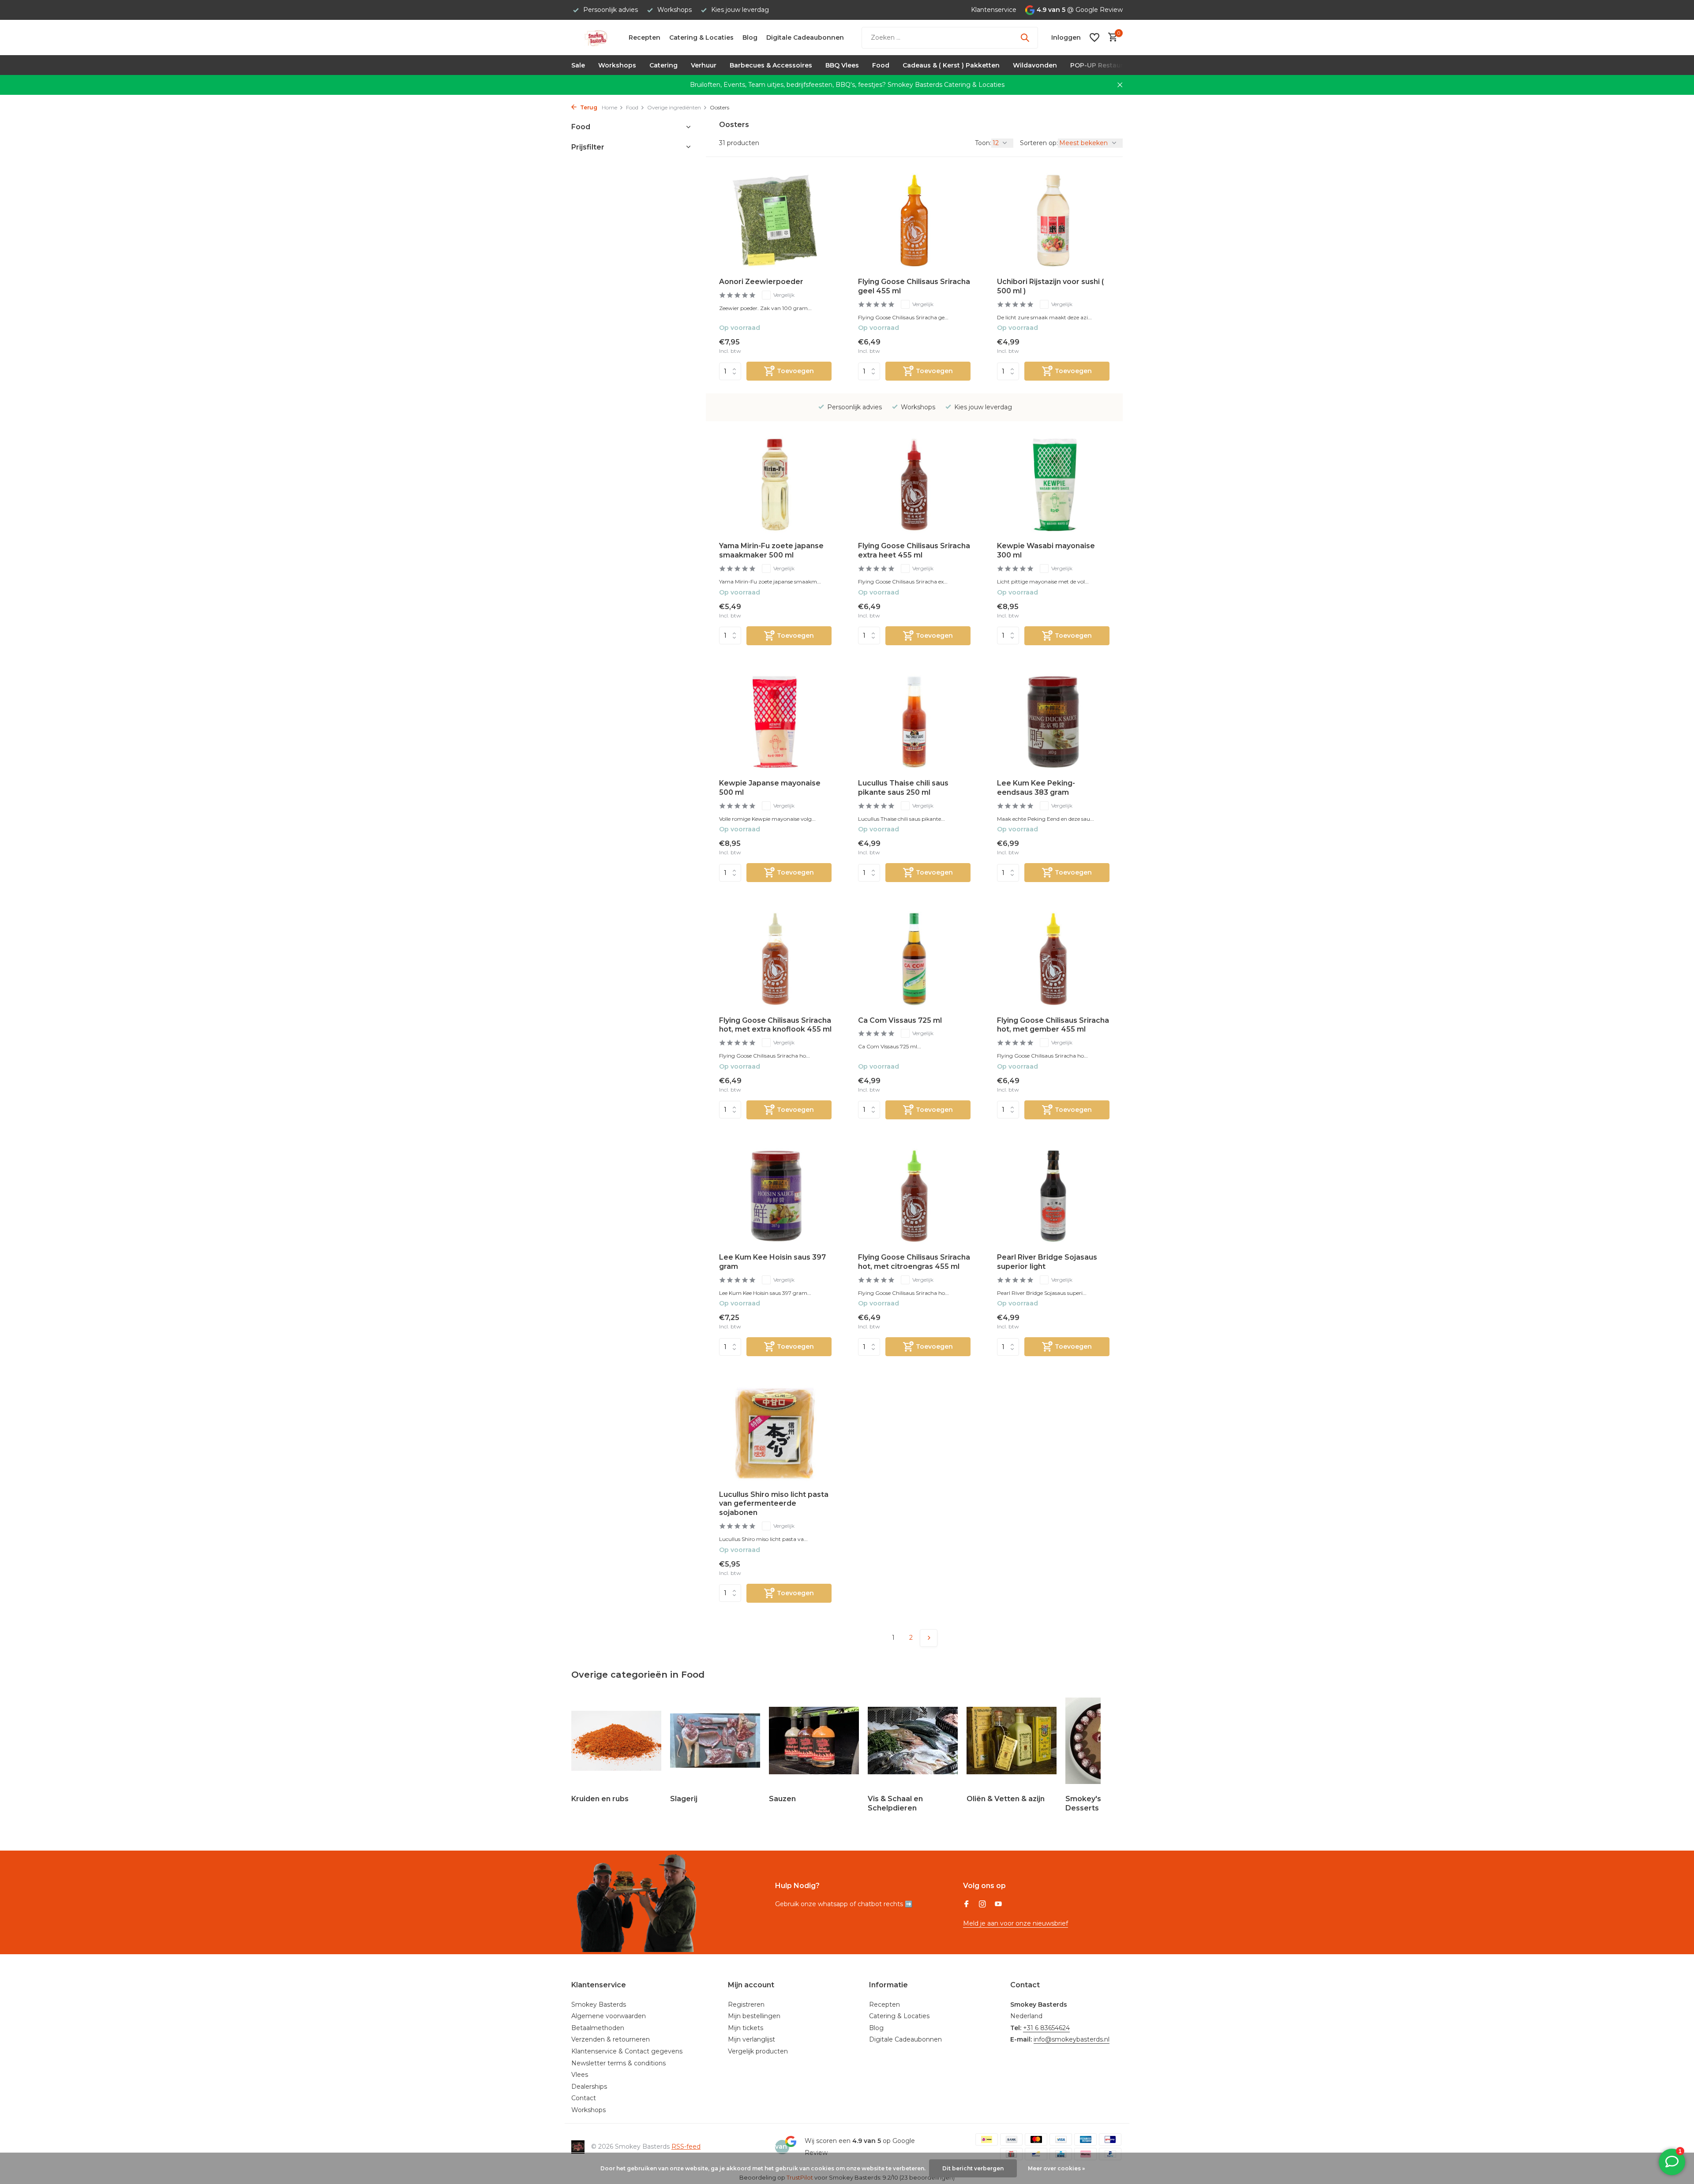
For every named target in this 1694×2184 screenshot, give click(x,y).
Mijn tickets (746, 2028)
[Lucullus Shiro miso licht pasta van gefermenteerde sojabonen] (775, 1433)
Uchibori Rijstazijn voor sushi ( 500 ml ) (1050, 286)
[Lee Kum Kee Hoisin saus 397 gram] (775, 1196)
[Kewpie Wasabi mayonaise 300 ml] (1053, 485)
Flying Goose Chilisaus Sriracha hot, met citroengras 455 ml (914, 1262)
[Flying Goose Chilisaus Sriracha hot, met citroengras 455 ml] (914, 1196)
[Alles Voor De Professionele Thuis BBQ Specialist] (596, 37)
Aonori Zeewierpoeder (761, 282)
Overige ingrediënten (674, 107)
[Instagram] (982, 1905)
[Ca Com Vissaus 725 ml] (914, 959)
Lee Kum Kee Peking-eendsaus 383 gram (1036, 788)
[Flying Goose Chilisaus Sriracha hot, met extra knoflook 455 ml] (775, 959)
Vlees (580, 2075)
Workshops (617, 65)
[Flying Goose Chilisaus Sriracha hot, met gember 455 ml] (1053, 959)
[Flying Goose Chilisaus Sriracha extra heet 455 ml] (914, 485)
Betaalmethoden (598, 2028)
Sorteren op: (1039, 143)
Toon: (983, 143)
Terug (588, 107)
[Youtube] (998, 1905)
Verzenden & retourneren (611, 2039)
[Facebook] (967, 1905)
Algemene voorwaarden (609, 2016)
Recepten (645, 37)
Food (881, 65)
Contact (584, 2098)
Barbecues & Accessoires (771, 65)
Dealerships (589, 2087)
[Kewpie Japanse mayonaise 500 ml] (775, 722)
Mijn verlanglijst (751, 2039)
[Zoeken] (1025, 37)
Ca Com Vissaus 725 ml (900, 1020)
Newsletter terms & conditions (618, 2063)
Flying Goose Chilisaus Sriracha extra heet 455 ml (914, 550)
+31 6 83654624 (1046, 2028)
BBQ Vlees (842, 65)
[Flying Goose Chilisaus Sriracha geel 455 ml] (914, 221)
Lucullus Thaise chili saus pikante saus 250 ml (903, 788)
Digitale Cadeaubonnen (805, 37)
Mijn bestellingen (754, 2016)
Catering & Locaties (701, 37)
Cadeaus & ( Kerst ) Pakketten (951, 65)
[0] (1111, 38)
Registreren (746, 2004)
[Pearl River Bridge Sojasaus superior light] (1053, 1196)
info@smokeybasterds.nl (1072, 2039)
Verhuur (704, 65)
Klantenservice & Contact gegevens (627, 2051)
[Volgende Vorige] (929, 1638)
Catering (663, 65)
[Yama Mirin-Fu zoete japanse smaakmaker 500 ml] (775, 485)
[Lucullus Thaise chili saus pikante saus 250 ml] (914, 722)
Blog (750, 37)
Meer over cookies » (1056, 2168)
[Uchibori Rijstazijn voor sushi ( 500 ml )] (1053, 221)
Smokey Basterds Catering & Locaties (946, 85)
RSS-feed (686, 2147)
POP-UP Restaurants (1104, 65)
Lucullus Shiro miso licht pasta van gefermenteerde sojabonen (774, 1504)
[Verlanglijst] (1094, 37)
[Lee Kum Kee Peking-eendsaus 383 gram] (1053, 722)
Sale (578, 65)
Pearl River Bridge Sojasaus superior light (1047, 1262)
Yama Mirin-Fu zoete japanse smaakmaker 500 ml (771, 550)
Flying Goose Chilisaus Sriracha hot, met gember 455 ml (1053, 1025)
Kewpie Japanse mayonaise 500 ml (770, 788)
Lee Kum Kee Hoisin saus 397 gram (772, 1262)
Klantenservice (994, 10)
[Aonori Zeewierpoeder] (775, 221)
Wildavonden (1035, 65)
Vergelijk (784, 295)
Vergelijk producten (758, 2051)
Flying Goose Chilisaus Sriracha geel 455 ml (914, 286)
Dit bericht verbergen (973, 2168)
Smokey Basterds (599, 2004)
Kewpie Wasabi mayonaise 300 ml (1046, 550)
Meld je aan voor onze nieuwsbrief (1016, 1923)
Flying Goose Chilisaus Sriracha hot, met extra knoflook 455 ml (775, 1025)
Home (609, 107)
